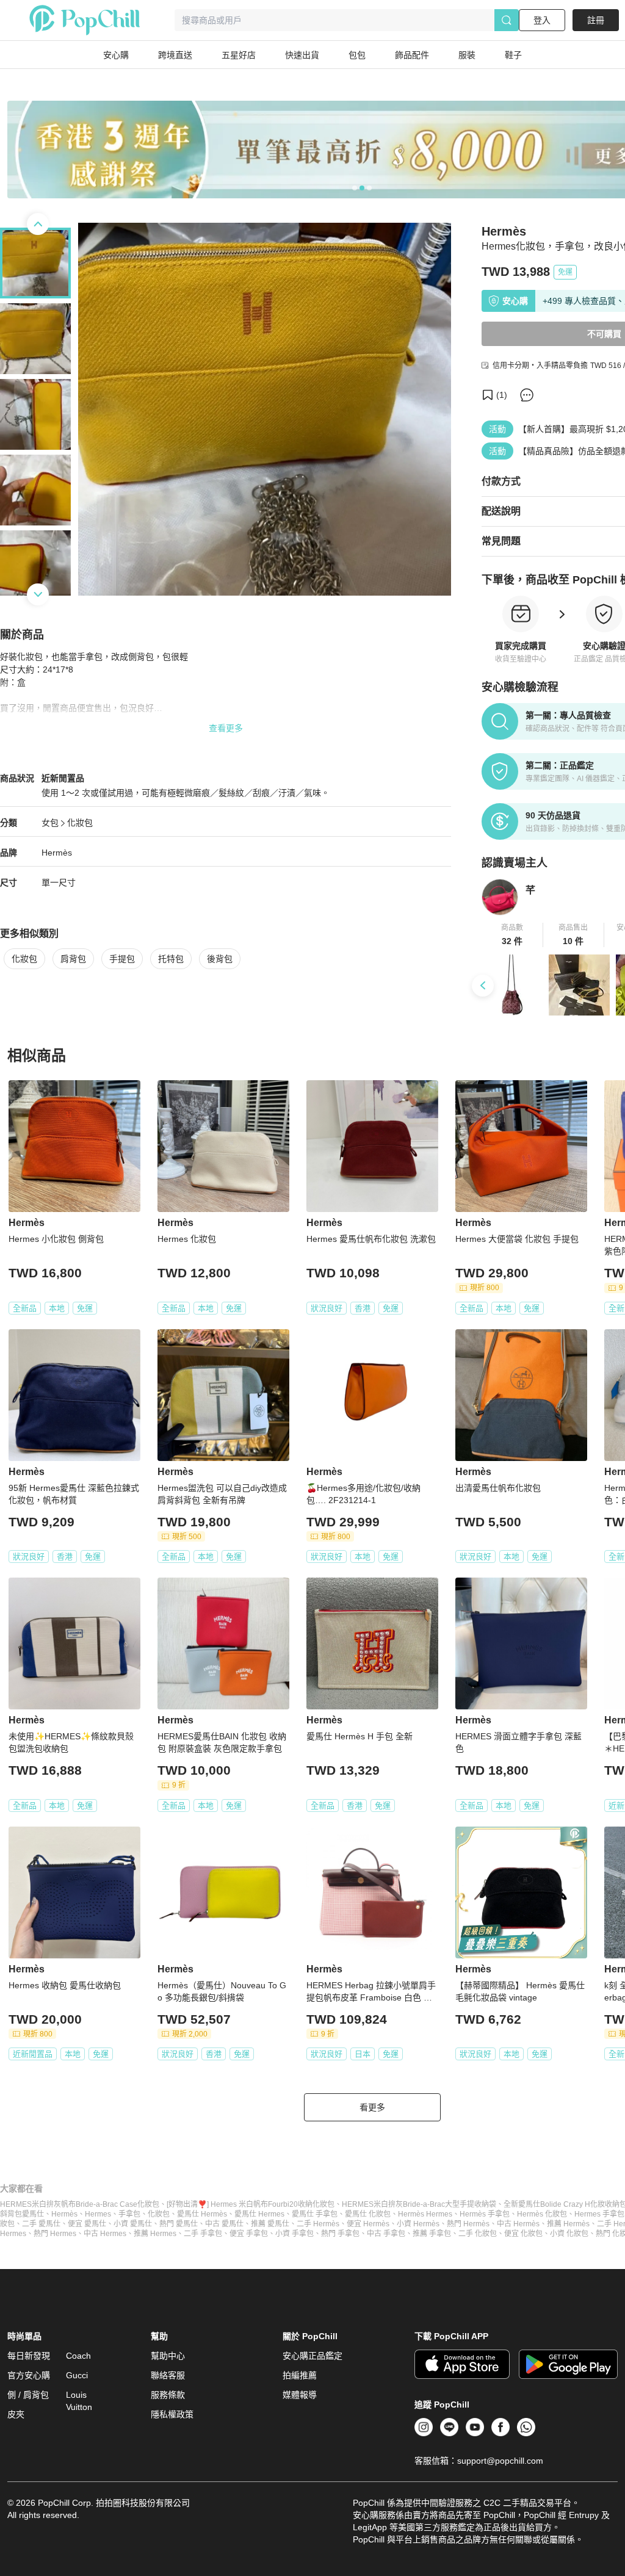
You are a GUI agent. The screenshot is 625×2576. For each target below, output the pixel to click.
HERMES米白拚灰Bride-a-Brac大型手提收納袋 (419, 2204)
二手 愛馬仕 (41, 2224)
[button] (512, 935)
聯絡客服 (168, 2375)
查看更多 (226, 728)
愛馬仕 (33, 2214)
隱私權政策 (172, 2414)
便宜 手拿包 (249, 2234)
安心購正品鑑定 (312, 2356)
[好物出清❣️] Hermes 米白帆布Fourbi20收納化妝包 (251, 2204)
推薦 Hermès (568, 2224)
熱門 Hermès (468, 2224)
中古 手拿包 (386, 2234)
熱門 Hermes (55, 2234)
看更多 (372, 2107)
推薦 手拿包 (432, 2234)
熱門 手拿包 (340, 2234)
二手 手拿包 (203, 2234)
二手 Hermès (318, 2224)
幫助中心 (168, 2356)
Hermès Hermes (425, 2214)
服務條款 (168, 2395)
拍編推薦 (300, 2375)
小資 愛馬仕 (133, 2224)
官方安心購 (29, 2375)
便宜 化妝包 (523, 2234)
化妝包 (80, 823)
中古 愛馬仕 (224, 2224)
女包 (50, 823)
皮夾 (16, 2414)
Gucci (77, 2375)
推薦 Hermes (155, 2234)
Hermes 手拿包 (599, 2214)
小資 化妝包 (569, 2234)
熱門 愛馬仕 (179, 2224)
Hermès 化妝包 (542, 2214)
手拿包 (129, 2214)
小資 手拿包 (294, 2234)
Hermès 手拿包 (485, 2214)
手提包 (122, 959)
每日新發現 (29, 2356)
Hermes (98, 2214)
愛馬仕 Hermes (259, 2214)
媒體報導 (300, 2395)
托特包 (171, 959)
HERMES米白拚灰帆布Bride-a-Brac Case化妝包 (80, 2204)
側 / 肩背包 (28, 2395)
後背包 (220, 959)
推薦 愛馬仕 (270, 2224)
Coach (78, 2356)
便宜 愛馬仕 (87, 2224)
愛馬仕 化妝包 (368, 2214)
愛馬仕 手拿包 (315, 2214)
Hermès (57, 853)
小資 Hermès (418, 2224)
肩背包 (73, 959)
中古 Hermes (105, 2234)
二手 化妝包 (478, 2234)
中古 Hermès (518, 2224)
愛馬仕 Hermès (202, 2214)
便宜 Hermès (368, 2224)
